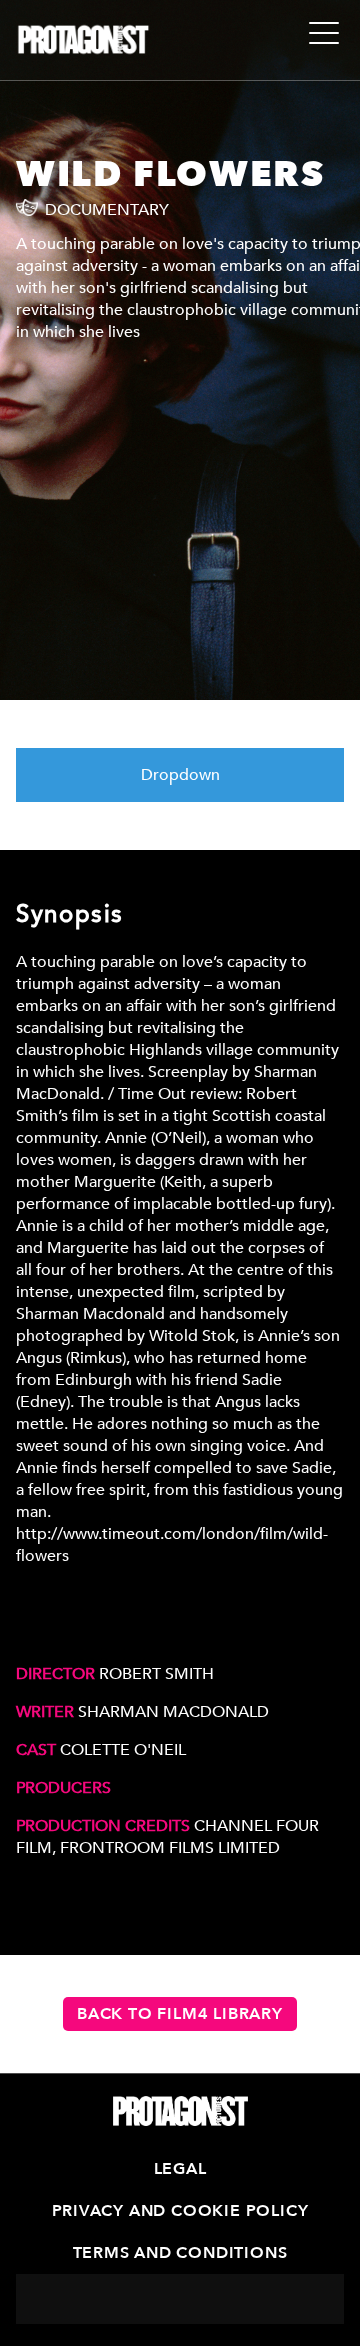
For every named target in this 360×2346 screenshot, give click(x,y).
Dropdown (180, 775)
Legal (180, 2169)
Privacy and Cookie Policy (180, 2211)
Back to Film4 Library (180, 2014)
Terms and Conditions (180, 2253)
